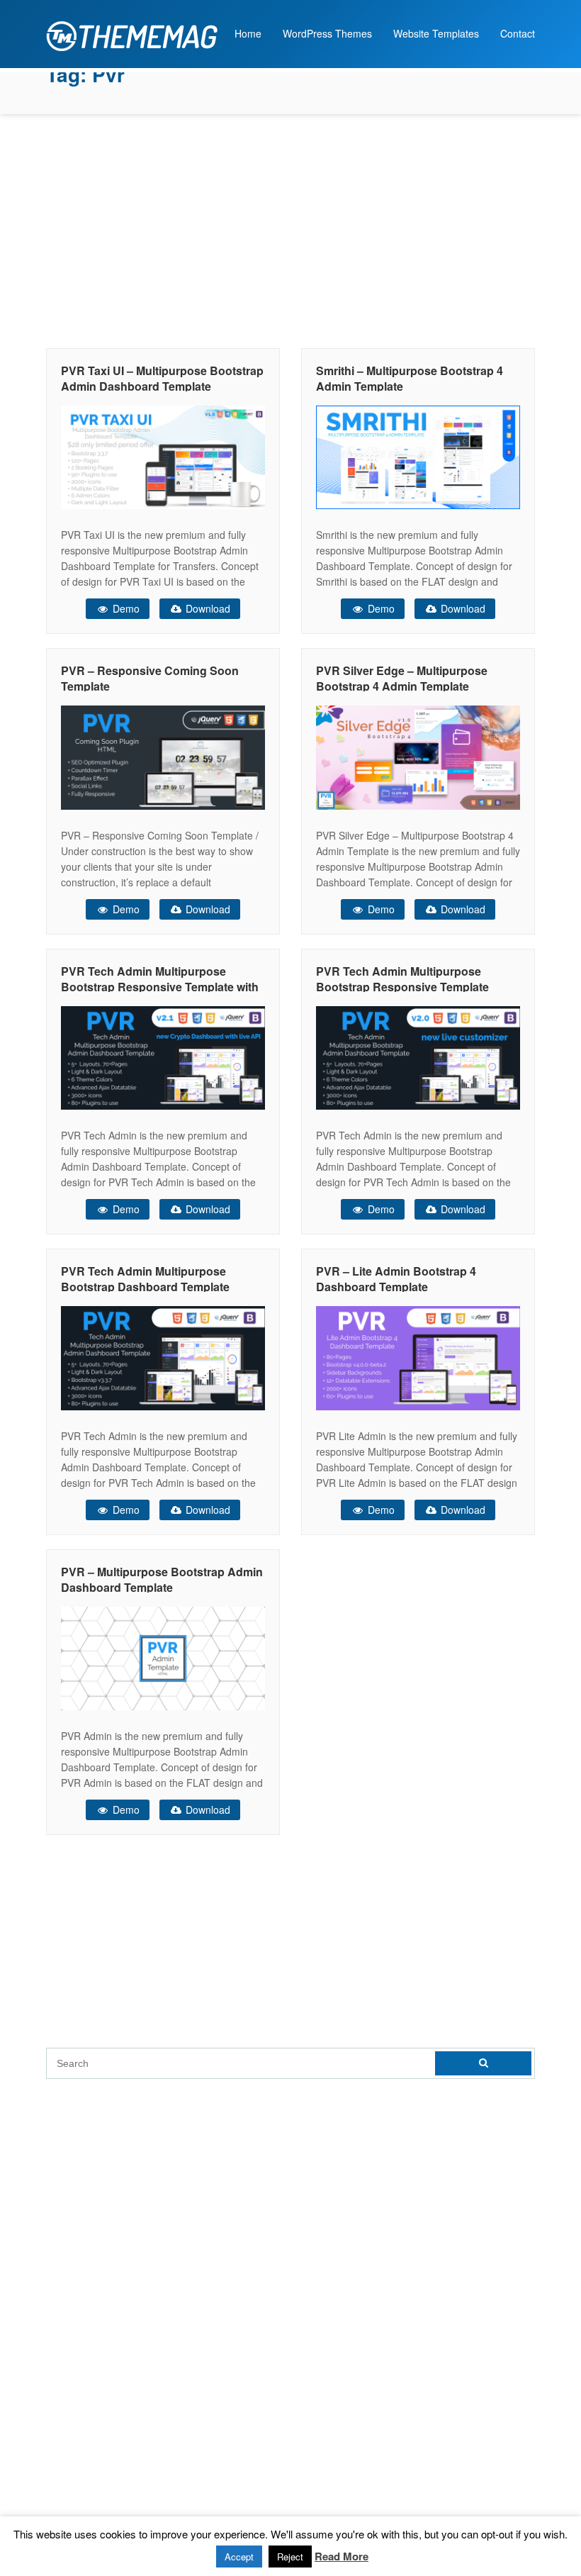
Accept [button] (239, 2557)
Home (248, 33)
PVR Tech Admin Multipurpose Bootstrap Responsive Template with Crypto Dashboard (160, 987)
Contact (518, 33)
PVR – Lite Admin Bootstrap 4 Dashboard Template (396, 1279)
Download (207, 608)
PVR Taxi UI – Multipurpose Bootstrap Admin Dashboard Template (162, 378)
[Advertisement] (290, 228)
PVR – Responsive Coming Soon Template (150, 678)
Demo (125, 608)
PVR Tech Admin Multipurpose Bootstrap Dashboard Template (145, 1279)
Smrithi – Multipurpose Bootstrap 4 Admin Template (410, 378)
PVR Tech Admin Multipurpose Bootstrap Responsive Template (402, 979)
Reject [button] (290, 2557)
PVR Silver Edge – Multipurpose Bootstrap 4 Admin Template (402, 678)
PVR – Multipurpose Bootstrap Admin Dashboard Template (162, 1579)
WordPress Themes (327, 33)
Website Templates (436, 33)
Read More (342, 2556)
